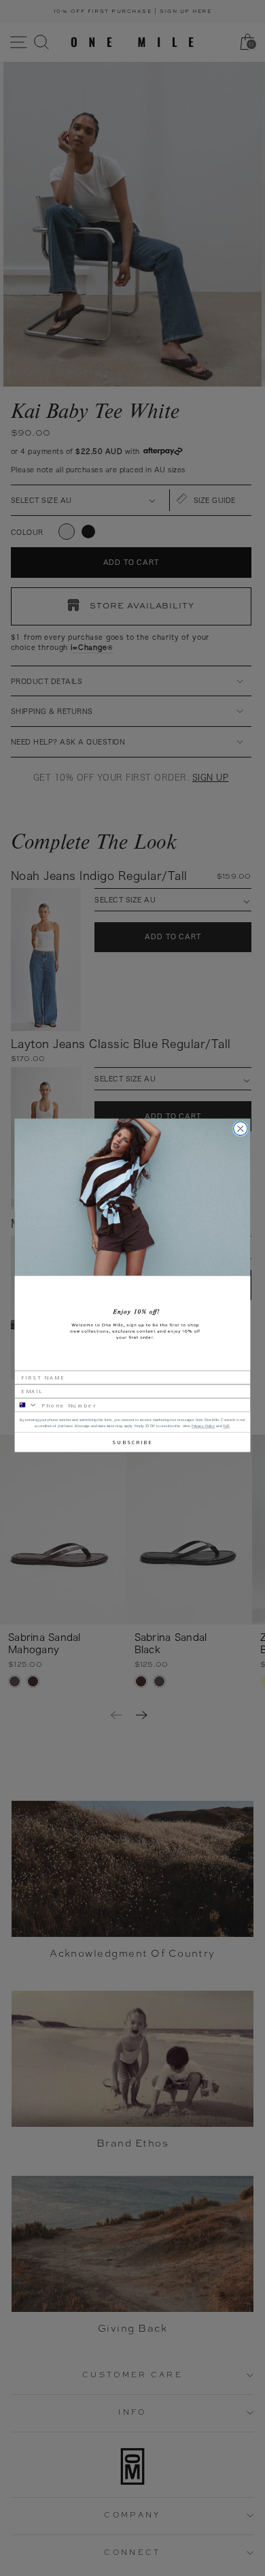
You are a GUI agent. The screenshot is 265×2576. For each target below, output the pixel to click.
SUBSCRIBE (132, 1441)
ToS (226, 1426)
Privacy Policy (203, 1426)
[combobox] (26, 1404)
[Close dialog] (241, 1128)
